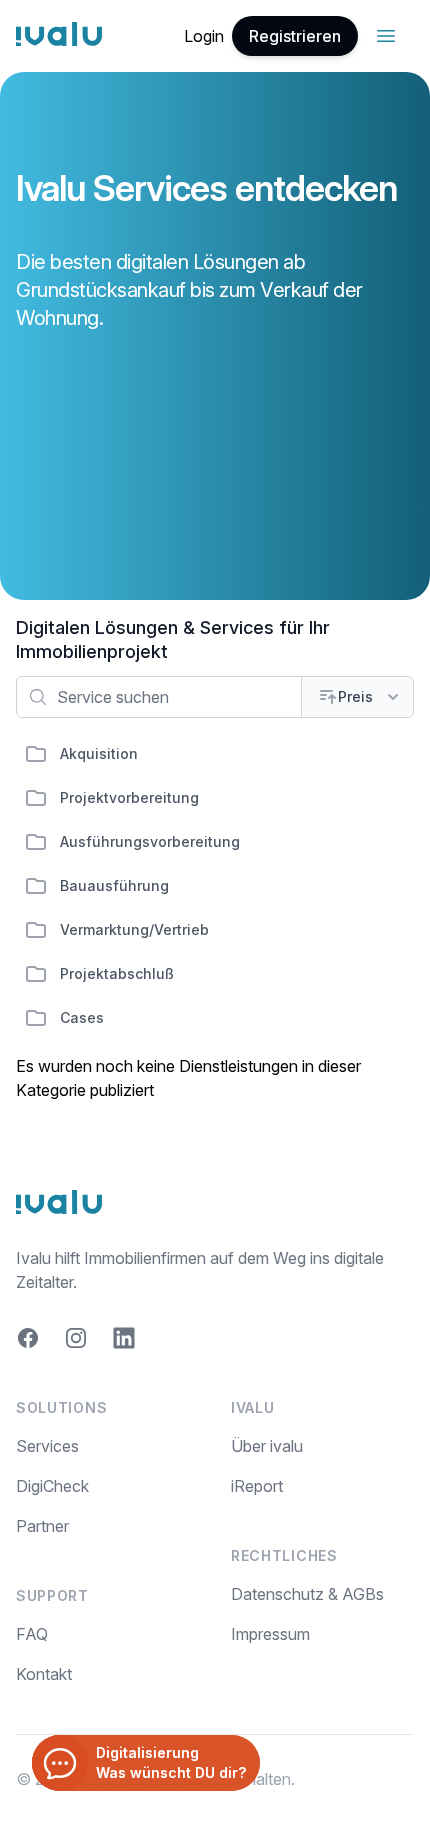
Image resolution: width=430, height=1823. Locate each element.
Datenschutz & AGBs (307, 1594)
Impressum (270, 1634)
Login (204, 36)
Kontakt (44, 1674)
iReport (257, 1486)
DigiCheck (52, 1486)
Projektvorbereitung (129, 797)
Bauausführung (114, 885)
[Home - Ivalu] (59, 36)
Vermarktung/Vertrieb (134, 929)
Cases (82, 1017)
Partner (42, 1526)
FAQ (32, 1634)
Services (47, 1446)
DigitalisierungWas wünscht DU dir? (171, 1762)
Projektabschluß (117, 973)
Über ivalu (267, 1446)
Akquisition (99, 753)
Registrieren (295, 36)
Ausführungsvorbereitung (150, 841)
